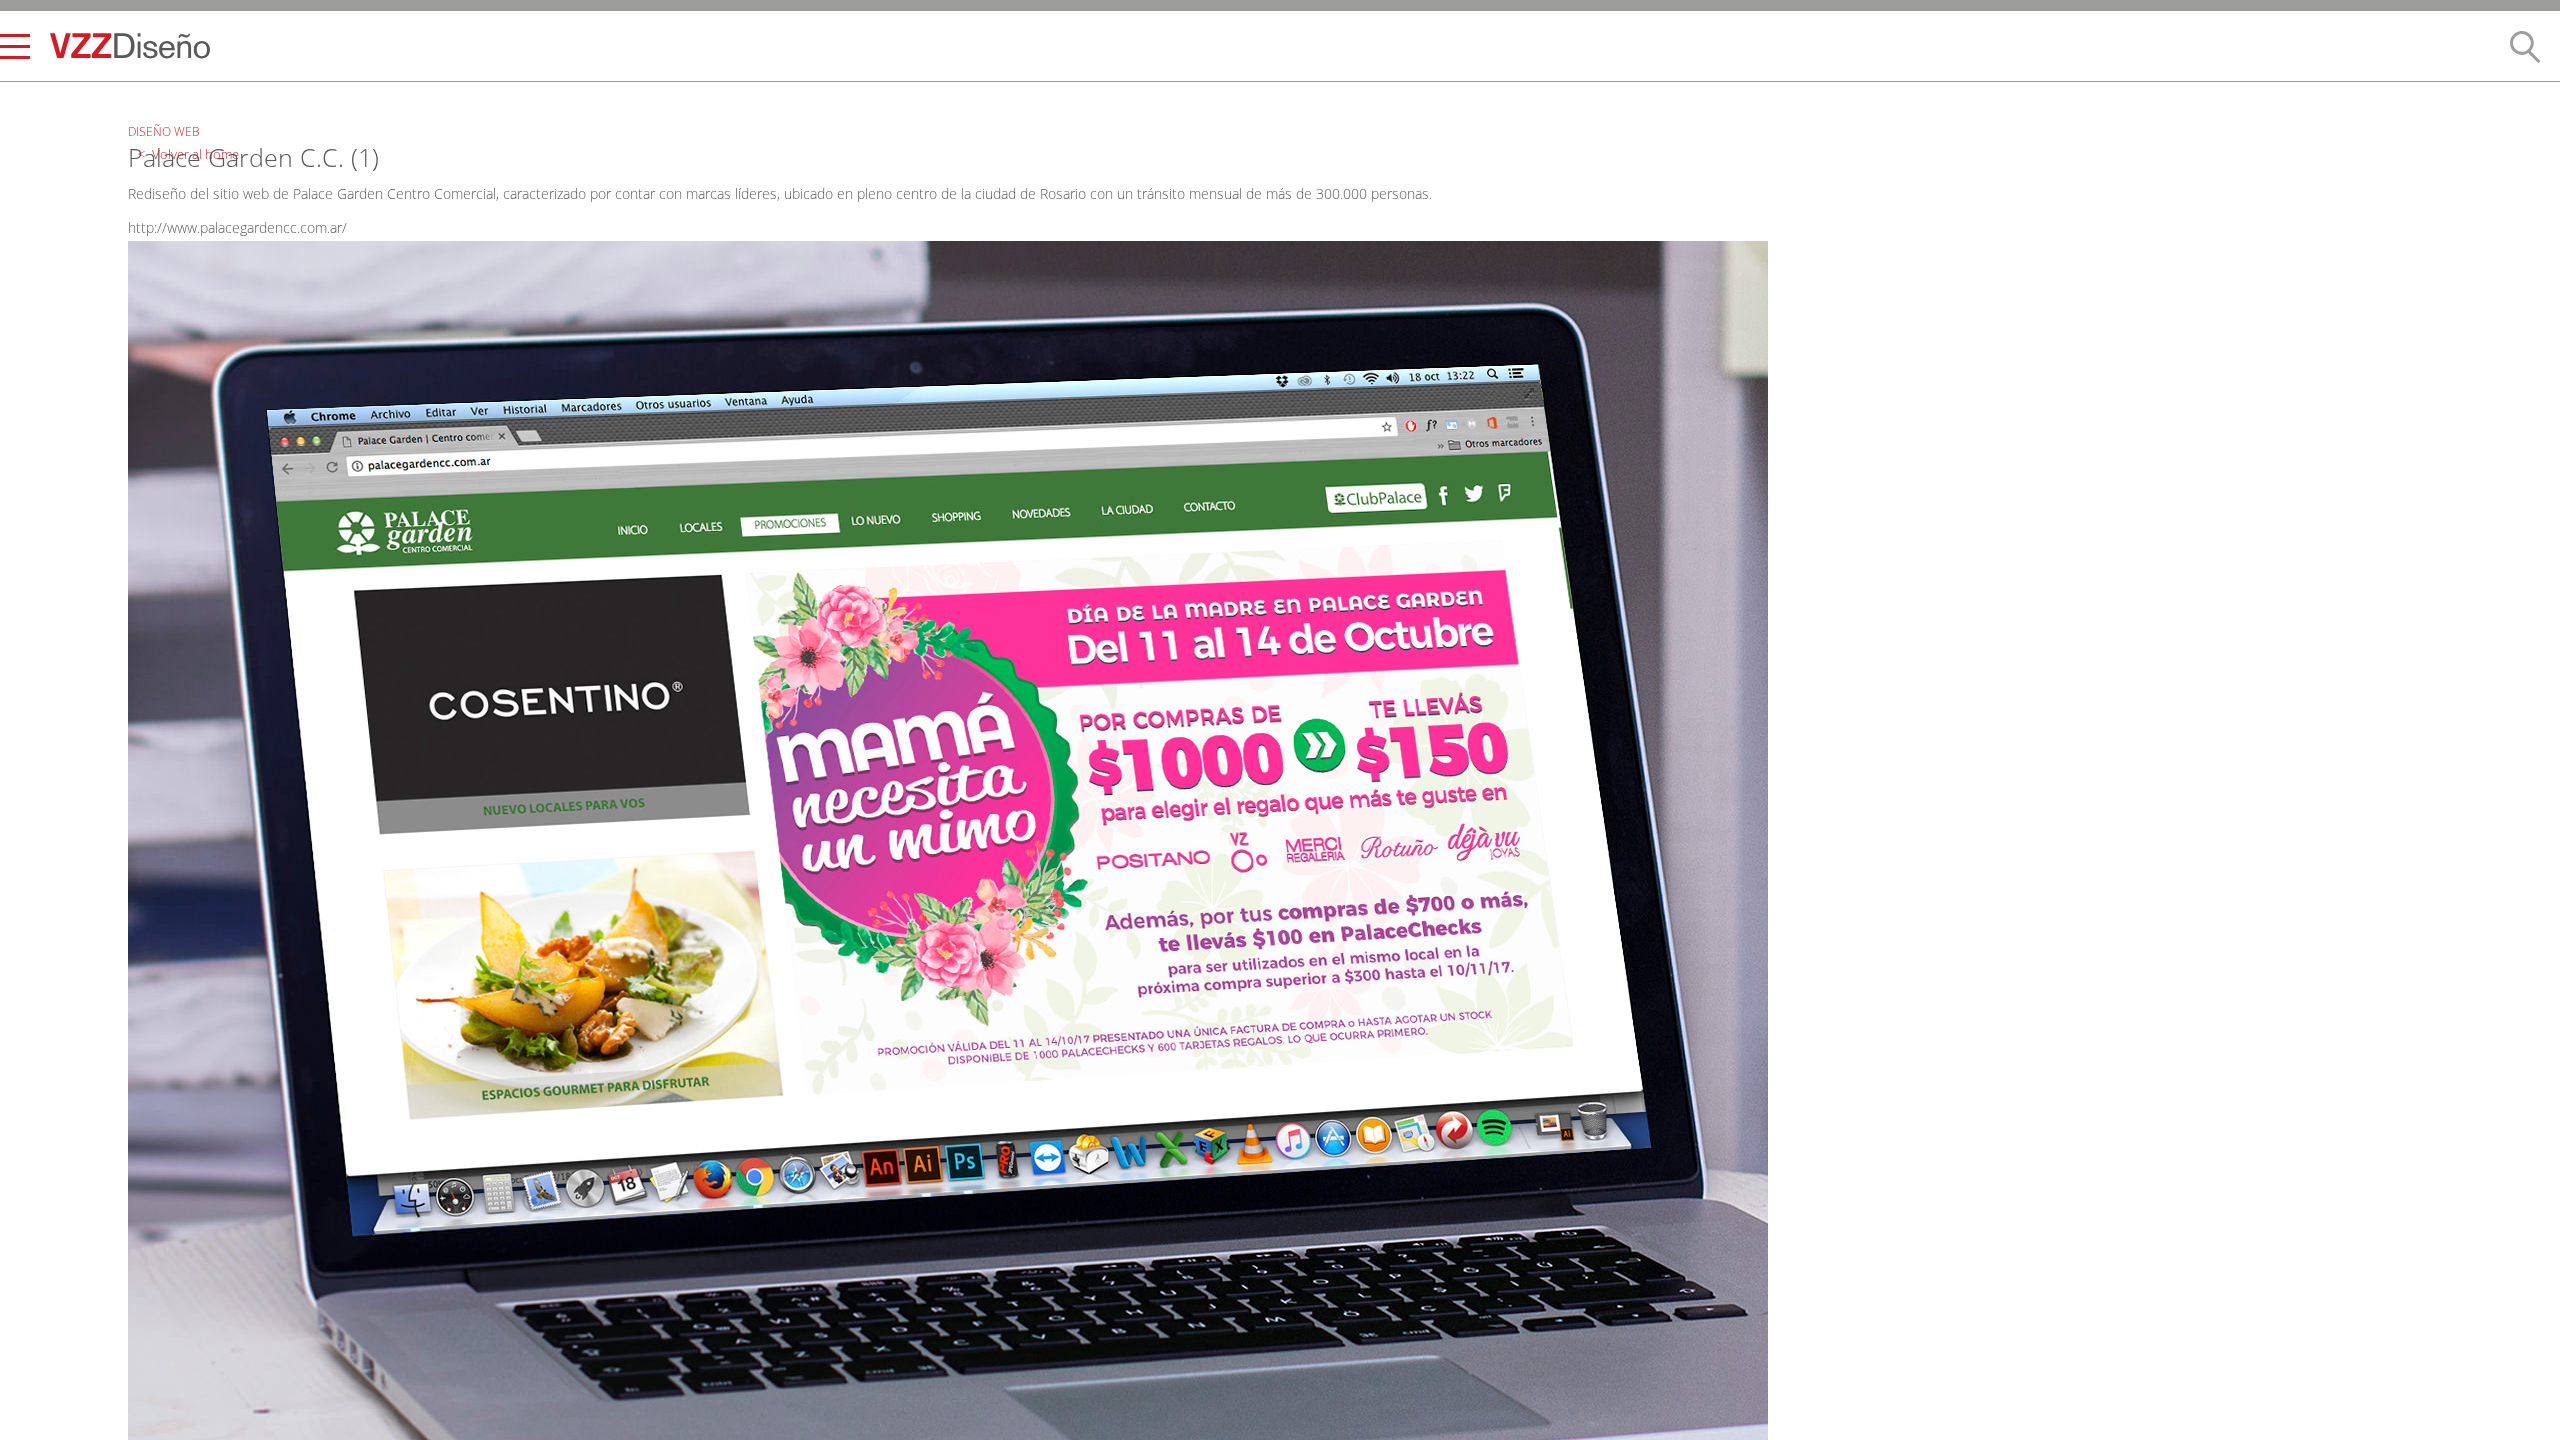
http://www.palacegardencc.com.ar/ (237, 227)
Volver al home (183, 102)
